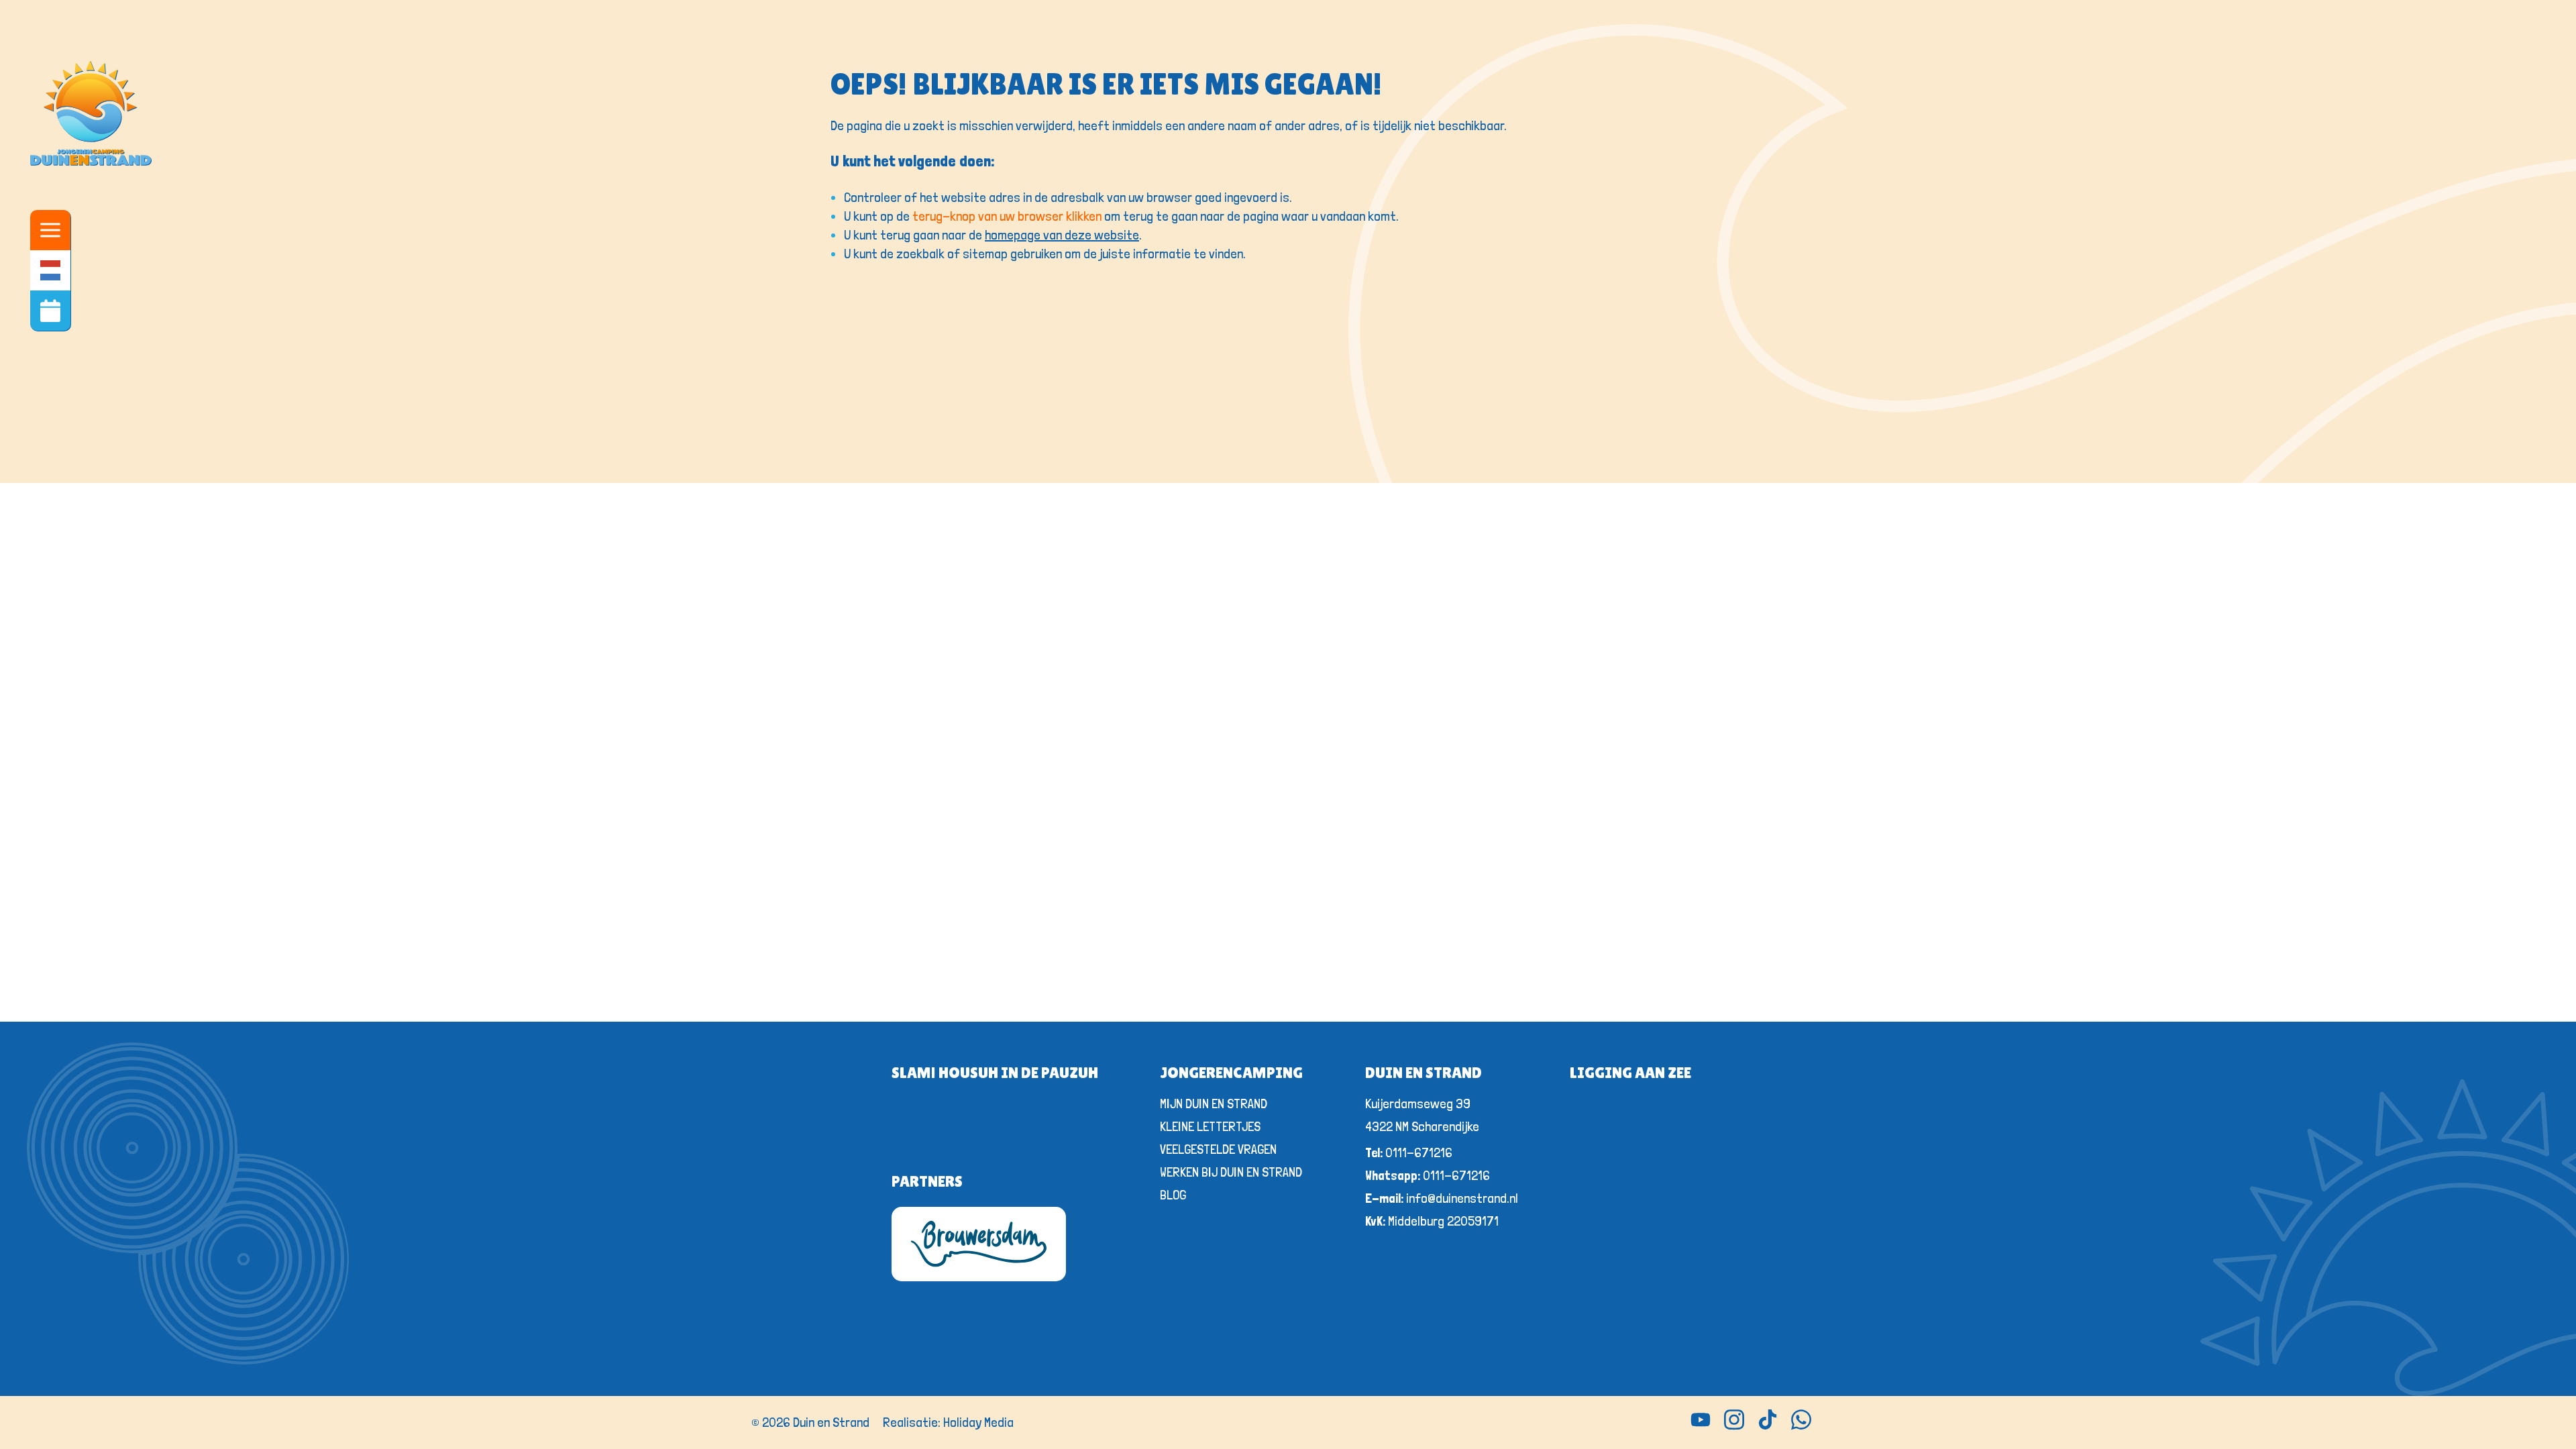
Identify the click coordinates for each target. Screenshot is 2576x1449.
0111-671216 (1409, 1152)
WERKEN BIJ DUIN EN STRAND (1231, 1172)
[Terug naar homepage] (91, 115)
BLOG (1173, 1195)
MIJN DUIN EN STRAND (1214, 1104)
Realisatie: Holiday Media (948, 1422)
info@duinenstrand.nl (1442, 1198)
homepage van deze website (1062, 235)
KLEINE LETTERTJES (1210, 1126)
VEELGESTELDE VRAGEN (1218, 1149)
